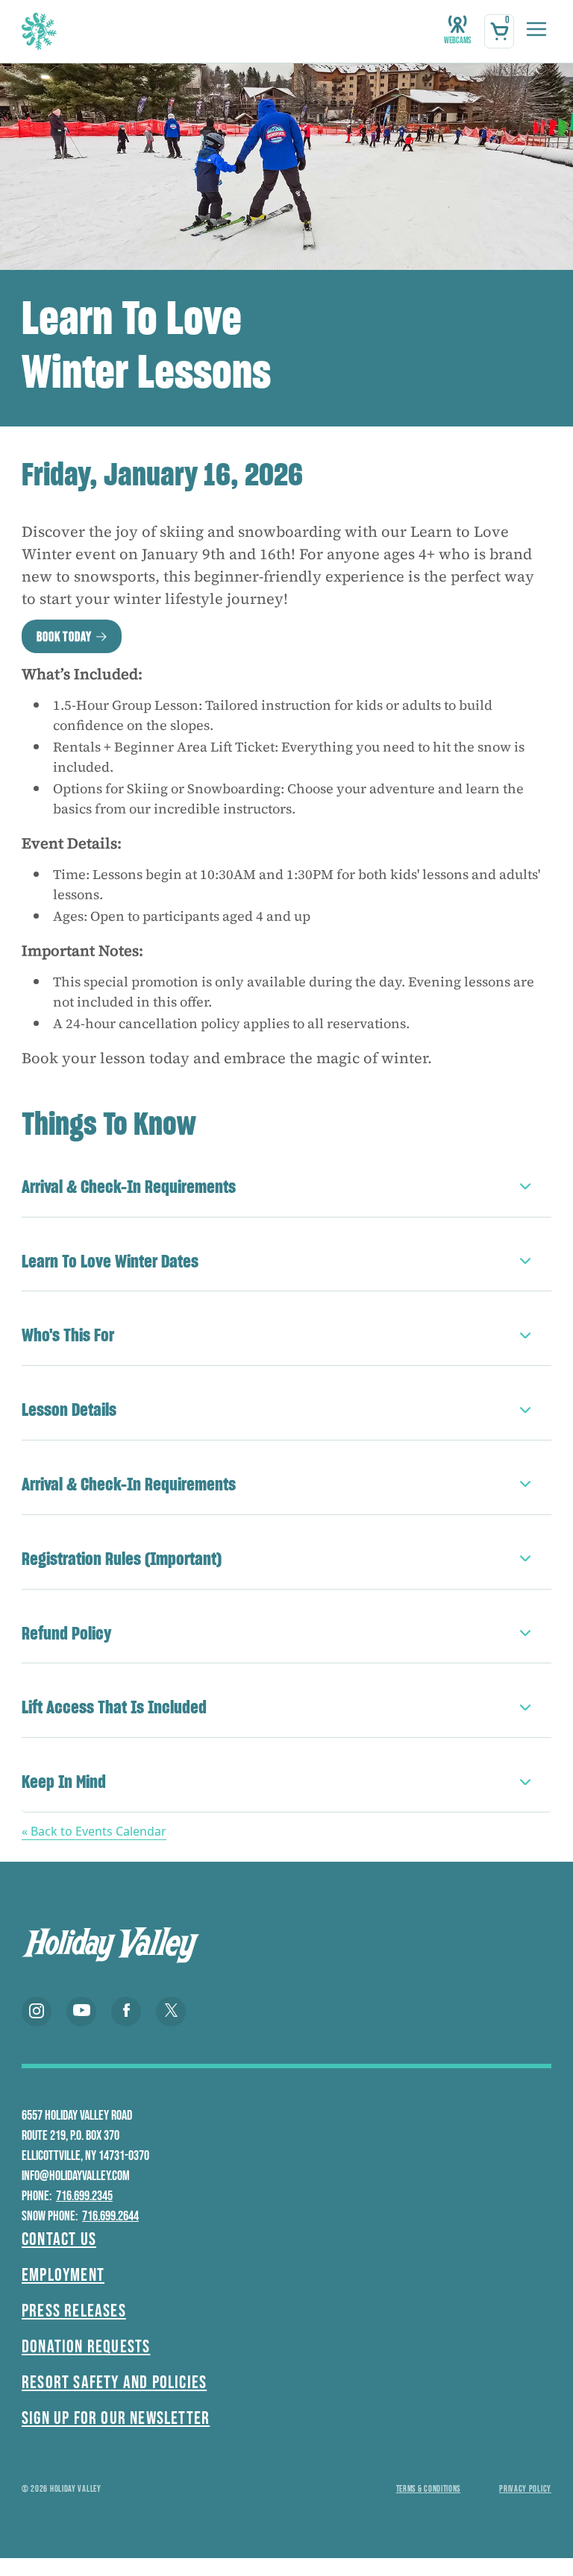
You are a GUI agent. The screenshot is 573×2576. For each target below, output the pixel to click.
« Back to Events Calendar (94, 1831)
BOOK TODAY (64, 637)
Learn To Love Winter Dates (110, 1261)
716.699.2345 (84, 2196)
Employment (63, 2275)
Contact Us (59, 2239)
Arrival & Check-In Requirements (129, 1187)
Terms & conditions (429, 2489)
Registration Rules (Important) (122, 1559)
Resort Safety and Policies (114, 2383)
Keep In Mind (64, 1782)
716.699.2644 (110, 2216)
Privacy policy (525, 2489)
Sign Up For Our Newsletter (116, 2418)
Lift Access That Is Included (114, 1707)
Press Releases (74, 2311)
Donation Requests (86, 2347)
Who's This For (68, 1335)
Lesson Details (69, 1410)
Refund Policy (66, 1633)
